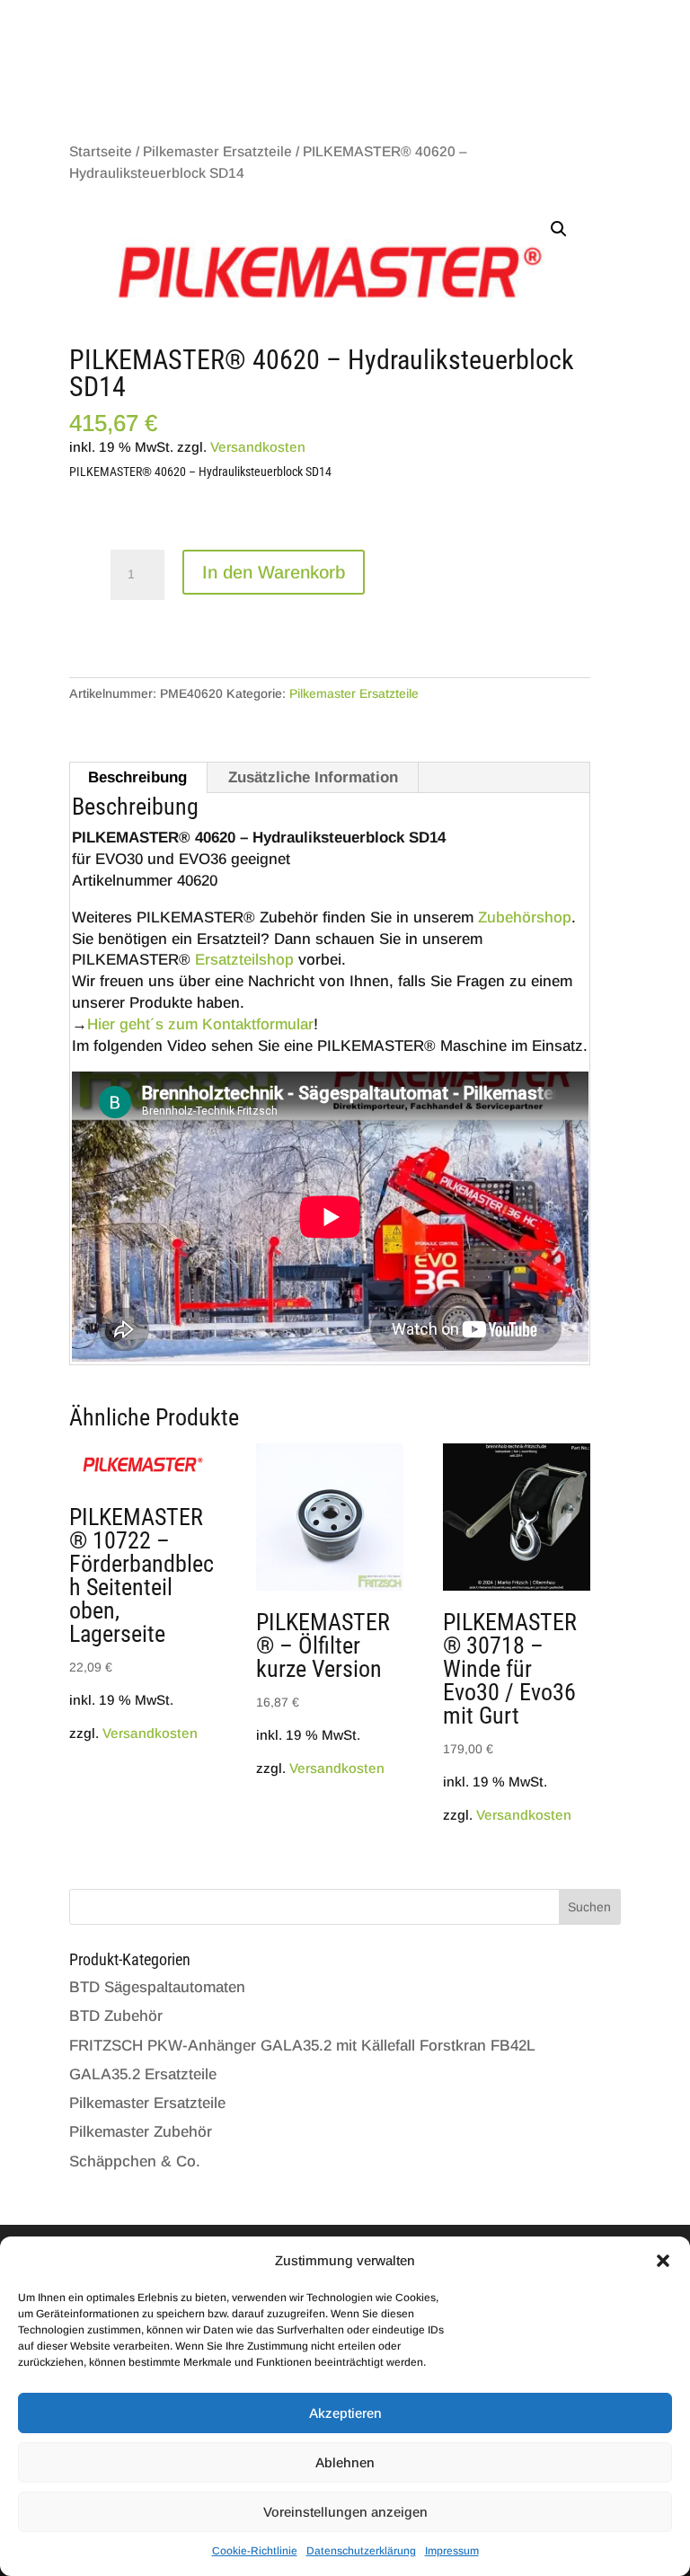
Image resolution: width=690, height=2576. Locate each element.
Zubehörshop (525, 917)
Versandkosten (258, 447)
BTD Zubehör (116, 2016)
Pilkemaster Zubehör (141, 2132)
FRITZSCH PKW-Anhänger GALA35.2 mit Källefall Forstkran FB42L (302, 2046)
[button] (663, 2261)
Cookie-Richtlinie (255, 2551)
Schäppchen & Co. (135, 2161)
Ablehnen (345, 2462)
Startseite (101, 151)
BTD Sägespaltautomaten (157, 1987)
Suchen (589, 1907)
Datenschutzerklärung (361, 2551)
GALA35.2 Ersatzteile (143, 2074)
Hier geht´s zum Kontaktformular (200, 1024)
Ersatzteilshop (244, 960)
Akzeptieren (345, 2413)
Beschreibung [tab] (137, 777)
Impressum (452, 2551)
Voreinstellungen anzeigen (345, 2512)
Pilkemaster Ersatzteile (217, 151)
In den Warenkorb (274, 572)
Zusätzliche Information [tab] (313, 777)
